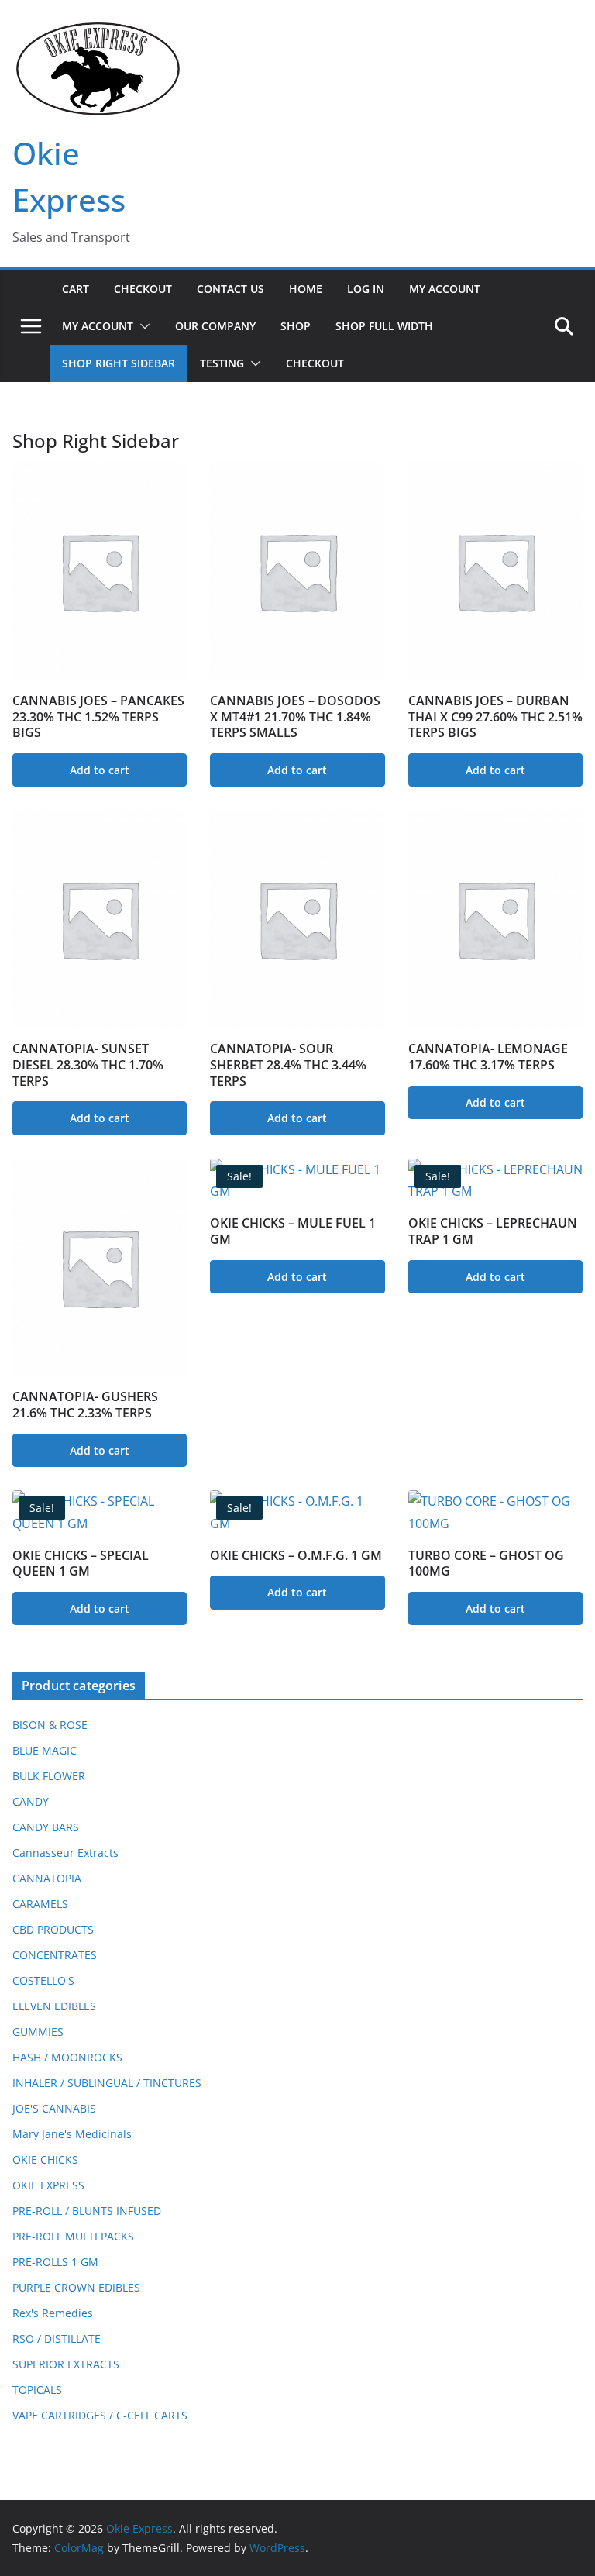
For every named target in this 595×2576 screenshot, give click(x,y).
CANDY (31, 1801)
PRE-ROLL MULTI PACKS (73, 2236)
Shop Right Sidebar (119, 363)
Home (306, 289)
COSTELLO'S (43, 1980)
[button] (142, 326)
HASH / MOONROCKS (67, 2057)
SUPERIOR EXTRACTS (66, 2364)
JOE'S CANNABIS (54, 2108)
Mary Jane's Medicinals (72, 2134)
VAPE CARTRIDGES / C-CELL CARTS (100, 2415)
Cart (76, 289)
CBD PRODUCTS (53, 1929)
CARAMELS (40, 1904)
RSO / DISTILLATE (57, 2338)
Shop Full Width (384, 326)
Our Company (215, 326)
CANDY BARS (46, 1827)
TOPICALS (37, 2390)
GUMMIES (38, 2032)
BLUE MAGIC (45, 1750)
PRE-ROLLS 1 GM (55, 2262)
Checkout (143, 289)
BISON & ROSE (50, 1725)
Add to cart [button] (100, 770)
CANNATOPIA (47, 1878)
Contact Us (230, 289)
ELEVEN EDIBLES (54, 2006)
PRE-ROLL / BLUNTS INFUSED (87, 2211)
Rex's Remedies (53, 2313)
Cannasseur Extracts (65, 1853)
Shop (296, 326)
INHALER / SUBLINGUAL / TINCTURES (107, 2083)
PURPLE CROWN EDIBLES (76, 2287)
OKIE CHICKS (45, 2159)
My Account (445, 289)
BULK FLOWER (49, 1776)
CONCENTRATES (55, 1955)
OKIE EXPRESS (48, 2185)
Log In (366, 289)
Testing (222, 363)
